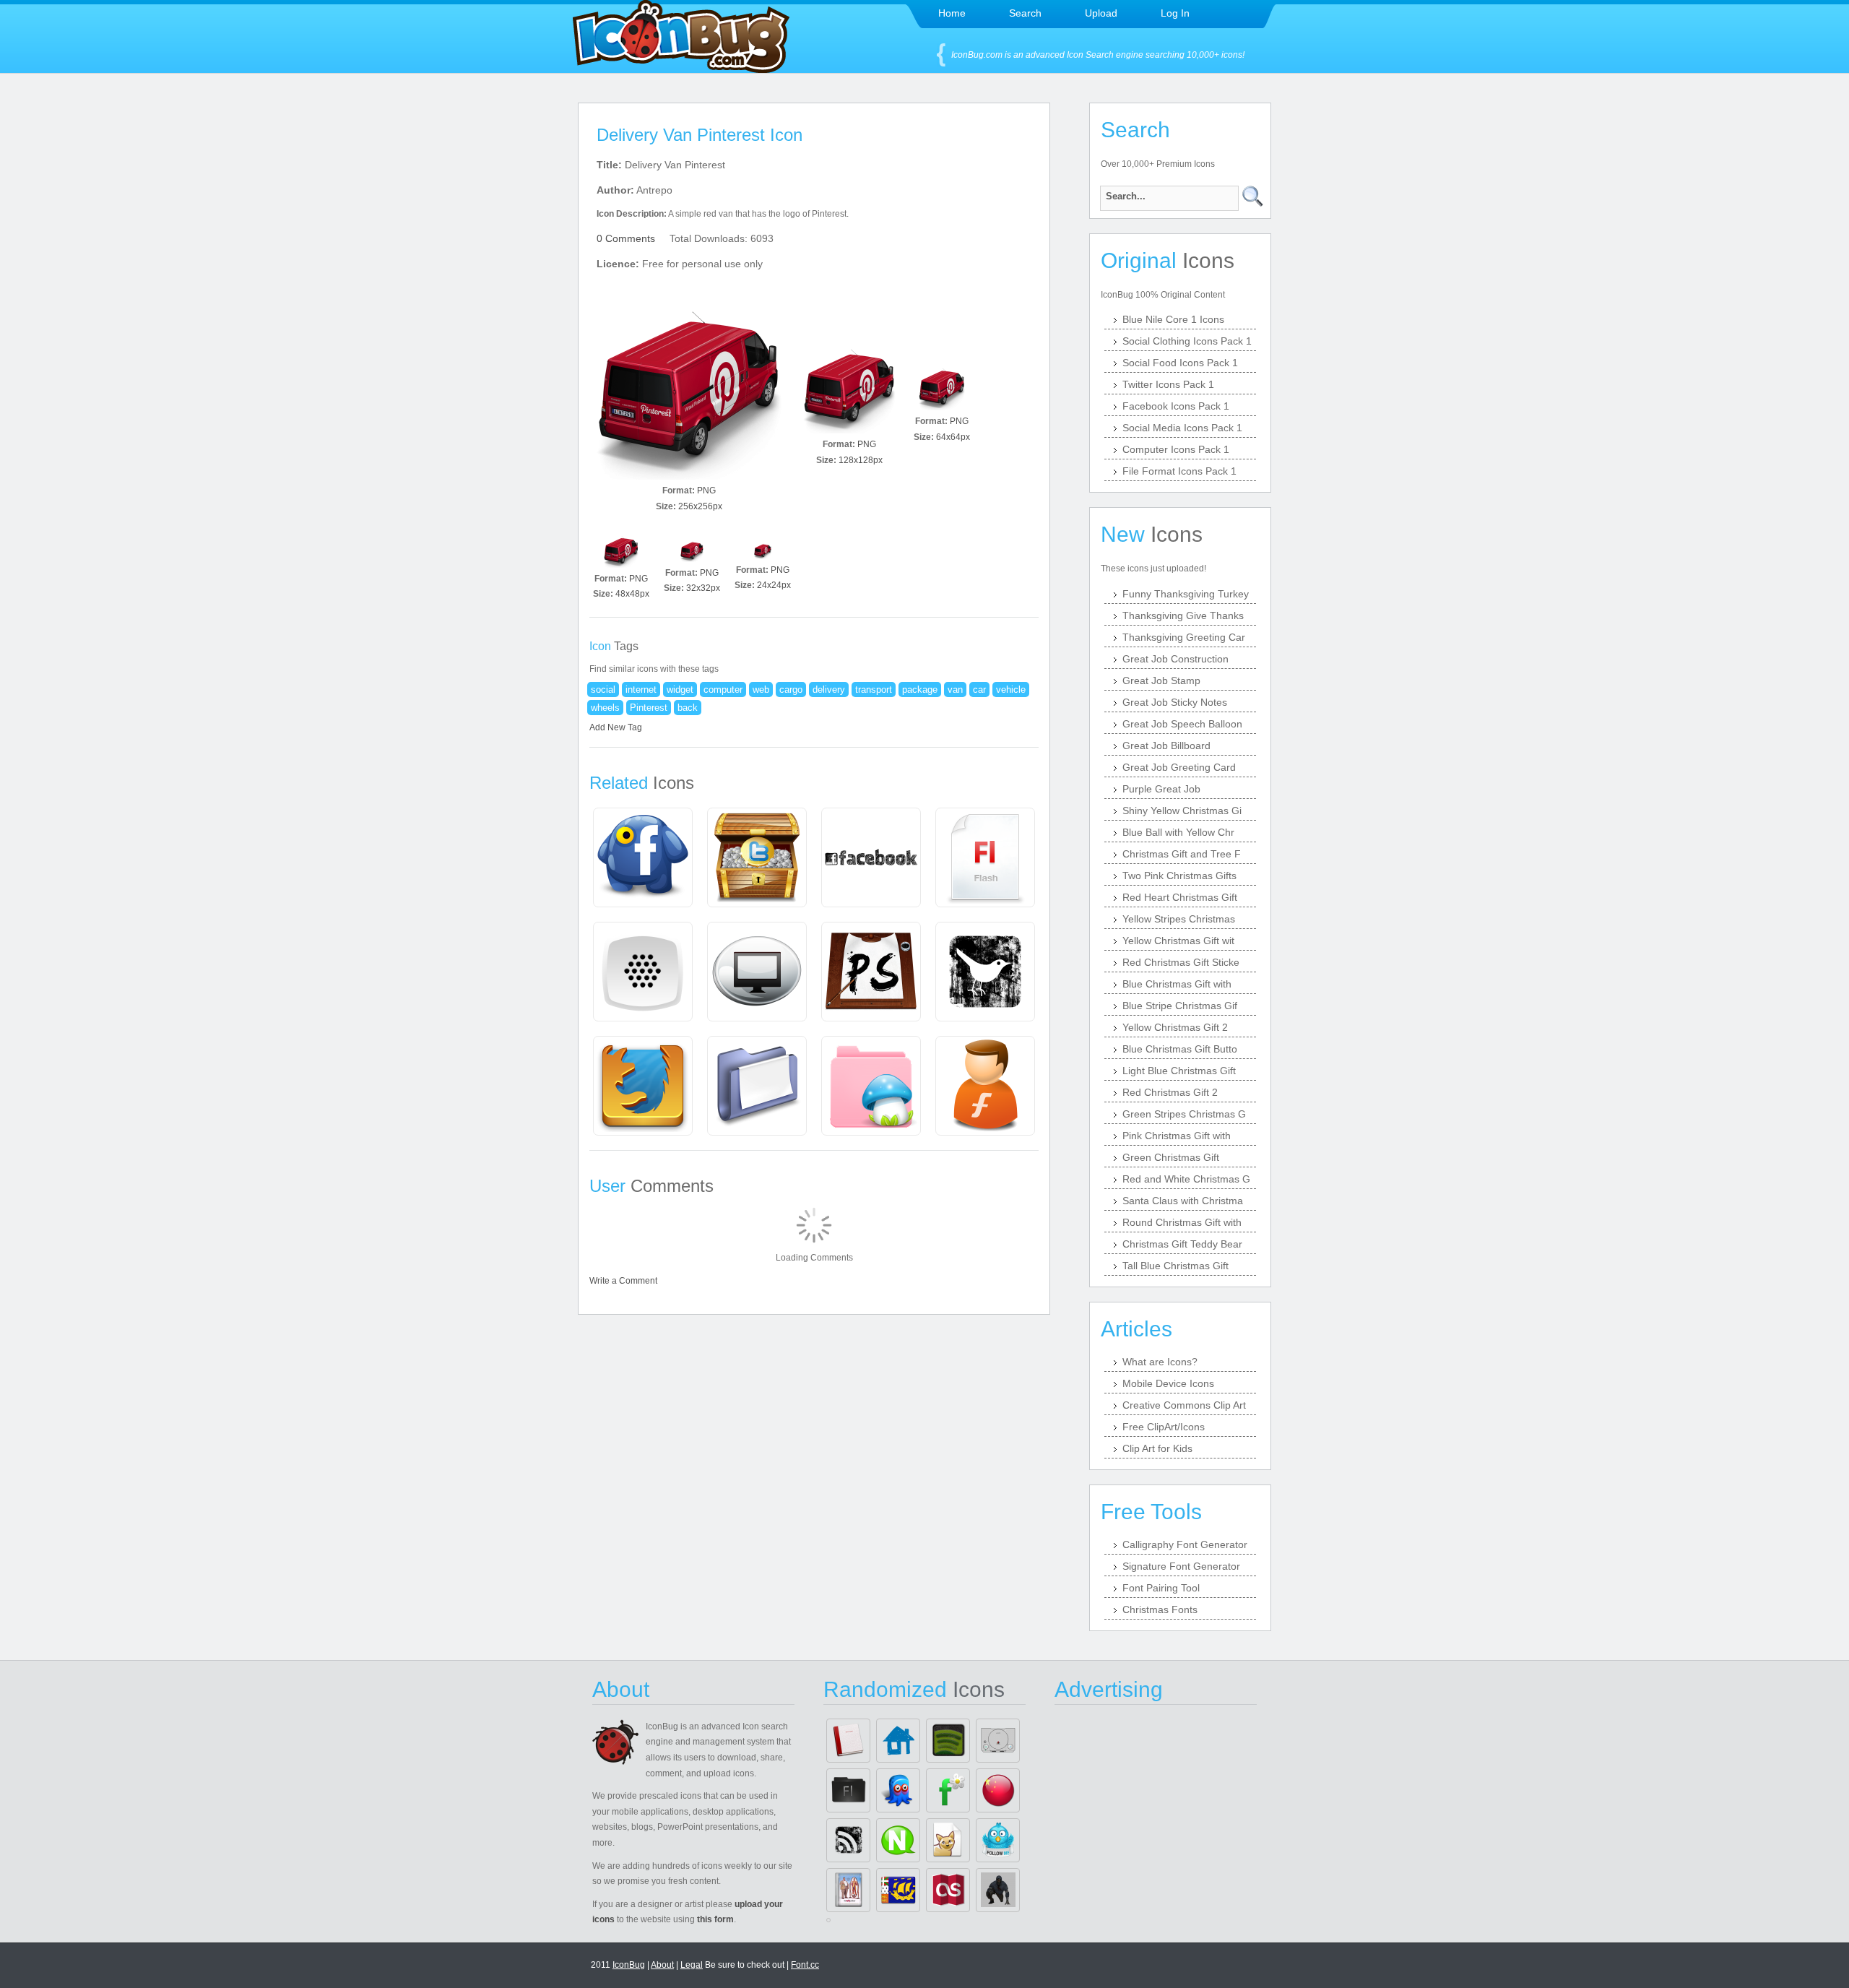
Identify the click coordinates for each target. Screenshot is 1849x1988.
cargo (791, 690)
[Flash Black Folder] (848, 1790)
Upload (1101, 13)
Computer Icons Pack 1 (1176, 449)
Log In (1175, 13)
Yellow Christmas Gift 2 (1175, 1027)
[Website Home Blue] (898, 1741)
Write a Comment (623, 1281)
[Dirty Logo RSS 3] (848, 1840)
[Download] (689, 387)
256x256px (700, 506)
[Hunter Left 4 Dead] (998, 1890)
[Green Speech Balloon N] (898, 1840)
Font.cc (805, 1965)
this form (715, 1919)
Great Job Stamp (1161, 680)
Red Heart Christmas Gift (1180, 897)
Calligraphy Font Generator (1185, 1544)
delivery (829, 690)
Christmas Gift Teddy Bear (1182, 1244)
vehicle (1011, 690)
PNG (706, 490)
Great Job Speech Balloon (1182, 724)
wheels (605, 708)
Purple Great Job (1161, 789)
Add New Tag (616, 727)
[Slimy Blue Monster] (898, 1790)
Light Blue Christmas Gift (1179, 1071)
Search (1025, 13)
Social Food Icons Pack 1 (1180, 363)
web (761, 690)
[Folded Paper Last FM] (948, 1890)
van (955, 690)
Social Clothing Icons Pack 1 (1187, 341)
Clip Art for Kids (1157, 1448)
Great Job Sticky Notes (1175, 702)
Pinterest (649, 708)
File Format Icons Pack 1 (1179, 471)
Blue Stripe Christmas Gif (1180, 1006)
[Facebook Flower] (948, 1790)
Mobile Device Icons (1168, 1383)
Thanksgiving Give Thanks (1183, 615)
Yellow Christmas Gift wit (1178, 941)
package (920, 690)
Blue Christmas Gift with (1177, 984)
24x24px (774, 585)
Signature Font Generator (1181, 1566)
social (603, 690)
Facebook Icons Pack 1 (1176, 406)
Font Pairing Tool (1161, 1588)
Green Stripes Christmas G (1184, 1114)
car (979, 690)
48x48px (632, 594)
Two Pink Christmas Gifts (1179, 876)
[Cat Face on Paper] (948, 1840)
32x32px (703, 588)
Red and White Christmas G (1186, 1179)
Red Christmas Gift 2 (1170, 1092)
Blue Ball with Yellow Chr (1178, 832)
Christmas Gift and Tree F (1182, 854)
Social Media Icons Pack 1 (1182, 428)
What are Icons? (1160, 1362)
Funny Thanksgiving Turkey (1186, 594)
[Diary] (848, 1741)
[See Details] (643, 857)
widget (680, 690)
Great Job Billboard (1166, 745)
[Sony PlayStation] (998, 1741)
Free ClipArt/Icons (1164, 1427)
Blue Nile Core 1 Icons (1173, 319)
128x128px (861, 460)
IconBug (629, 1965)
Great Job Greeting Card (1179, 767)
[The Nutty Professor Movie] (848, 1890)
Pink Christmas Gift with (1177, 1136)
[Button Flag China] (998, 1790)
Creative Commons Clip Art (1184, 1405)
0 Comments (626, 238)
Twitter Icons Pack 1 (1168, 384)
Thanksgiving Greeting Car (1184, 637)
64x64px (953, 437)
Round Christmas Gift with (1182, 1222)
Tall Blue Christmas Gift (1175, 1266)
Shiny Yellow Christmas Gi (1182, 811)
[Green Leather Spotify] (948, 1741)
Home (952, 13)
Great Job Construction (1175, 659)
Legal (692, 1965)
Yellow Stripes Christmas (1179, 919)
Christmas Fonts (1160, 1609)
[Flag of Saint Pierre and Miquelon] (898, 1890)
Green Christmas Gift (1171, 1157)
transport (874, 690)
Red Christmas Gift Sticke (1181, 962)
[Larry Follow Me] (998, 1840)
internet (641, 690)
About (662, 1965)
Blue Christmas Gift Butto (1180, 1049)
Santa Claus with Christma (1183, 1201)
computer (723, 690)
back (688, 708)
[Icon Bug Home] (681, 69)
